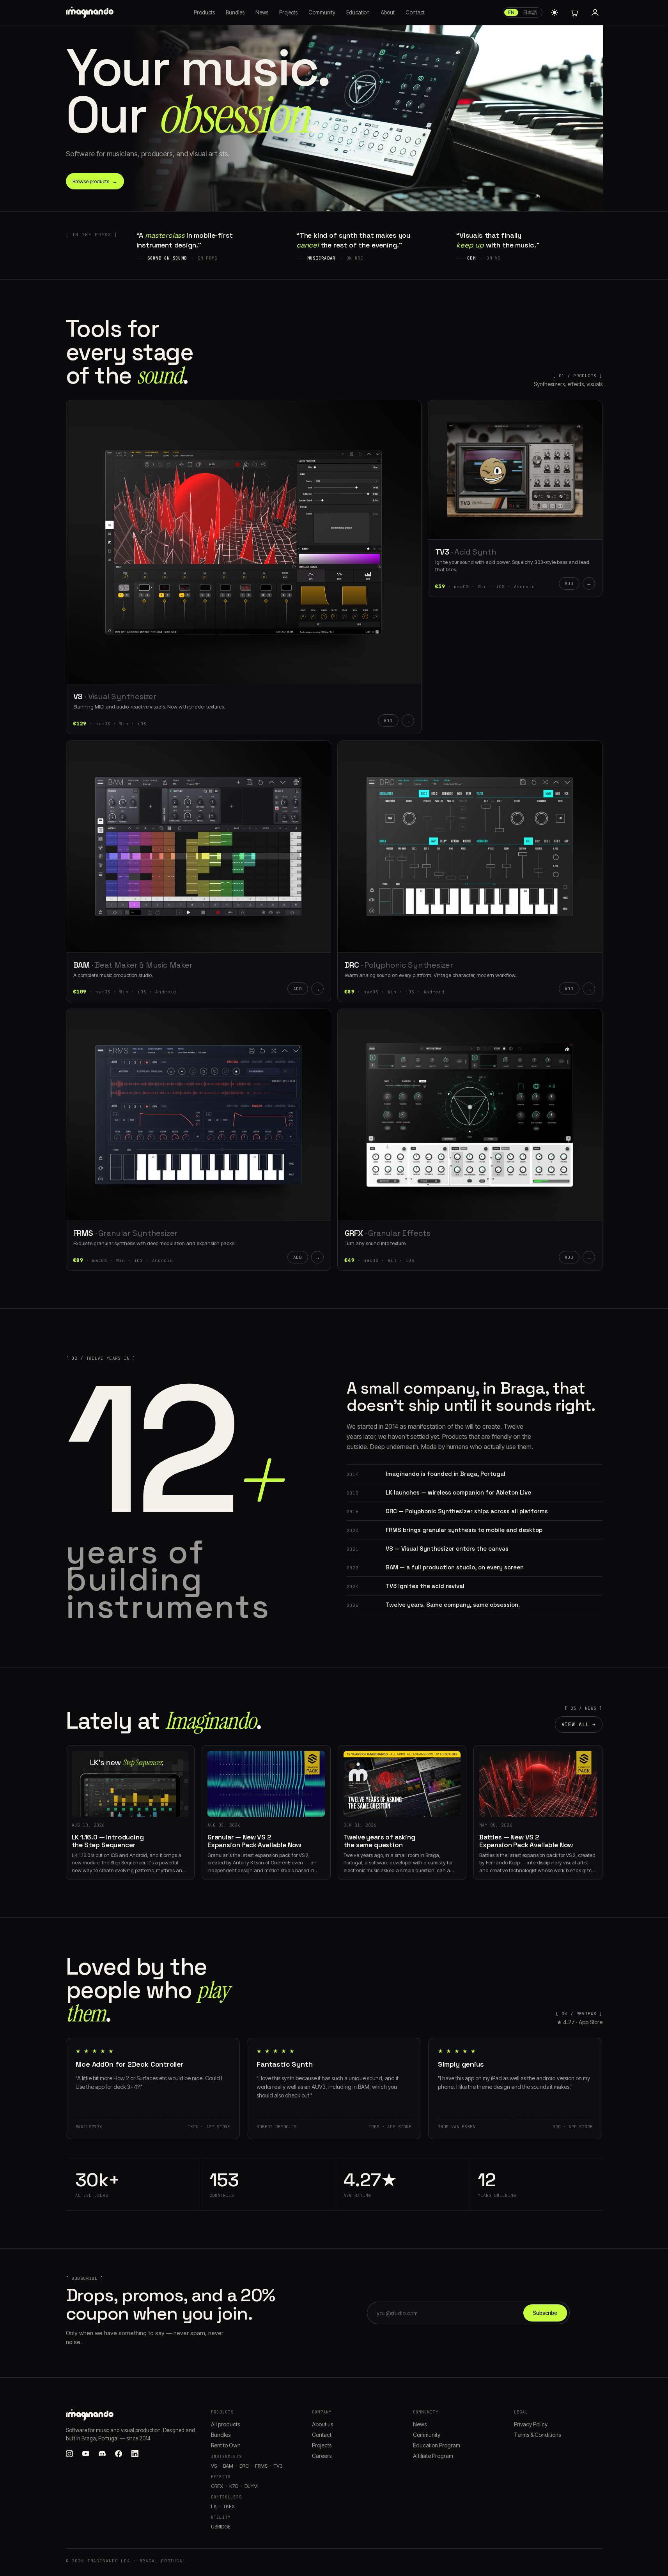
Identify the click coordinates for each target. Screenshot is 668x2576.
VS (78, 696)
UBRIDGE (221, 2527)
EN (511, 12)
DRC (352, 965)
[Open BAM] (198, 846)
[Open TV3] (515, 470)
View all (579, 1724)
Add (388, 721)
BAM (82, 965)
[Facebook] (119, 2454)
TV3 (442, 552)
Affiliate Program (433, 2456)
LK (214, 2506)
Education (358, 12)
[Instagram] (69, 2454)
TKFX (229, 2506)
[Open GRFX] (470, 1115)
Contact (415, 12)
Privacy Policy (531, 2424)
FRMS (83, 1233)
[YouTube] (86, 2454)
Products (204, 12)
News (262, 12)
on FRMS (208, 258)
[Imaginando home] (91, 12)
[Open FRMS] (198, 1115)
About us (322, 2424)
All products (225, 2424)
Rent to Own (226, 2445)
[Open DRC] (470, 846)
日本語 (530, 12)
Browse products (95, 181)
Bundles (235, 12)
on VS (493, 258)
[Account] (595, 12)
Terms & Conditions (537, 2435)
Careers (322, 2456)
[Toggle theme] (555, 12)
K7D (234, 2486)
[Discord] (102, 2454)
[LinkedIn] (135, 2454)
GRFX (354, 1233)
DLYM (251, 2486)
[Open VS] (244, 542)
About (388, 12)
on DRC (355, 258)
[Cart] (574, 12)
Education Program (437, 2445)
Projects (288, 12)
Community (322, 12)
